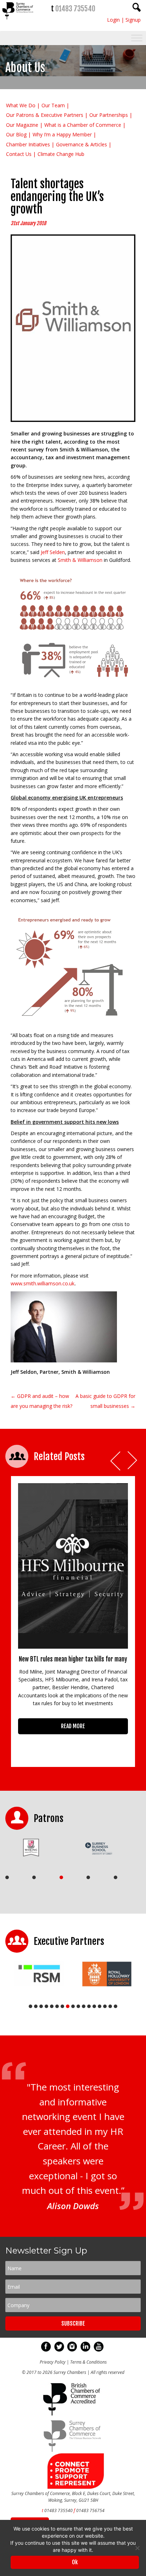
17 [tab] (116, 2006)
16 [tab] (110, 2006)
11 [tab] (84, 2006)
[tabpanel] (36, 1848)
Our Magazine (22, 125)
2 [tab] (34, 1877)
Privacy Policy (53, 2362)
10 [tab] (78, 2006)
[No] (137, 2548)
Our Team (53, 105)
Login (113, 20)
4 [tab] (88, 1877)
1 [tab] (7, 1877)
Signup (133, 20)
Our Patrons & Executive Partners (45, 115)
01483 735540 (75, 9)
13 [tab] (94, 2006)
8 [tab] (68, 2006)
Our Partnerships (109, 115)
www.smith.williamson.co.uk (43, 1283)
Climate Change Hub (61, 154)
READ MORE (73, 1726)
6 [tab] (57, 2006)
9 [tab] (73, 2006)
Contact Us (19, 154)
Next (133, 1461)
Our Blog (16, 134)
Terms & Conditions (88, 2362)
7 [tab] (62, 2006)
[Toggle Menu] (137, 38)
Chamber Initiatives (28, 144)
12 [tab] (89, 2006)
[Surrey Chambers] (18, 21)
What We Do (21, 105)
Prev (116, 1461)
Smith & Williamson (80, 560)
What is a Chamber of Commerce (83, 125)
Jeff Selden (53, 552)
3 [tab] (61, 1877)
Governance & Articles (82, 144)
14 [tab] (100, 2006)
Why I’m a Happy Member (62, 134)
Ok (75, 2562)
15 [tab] (105, 2006)
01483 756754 (90, 2510)
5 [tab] (116, 1877)
